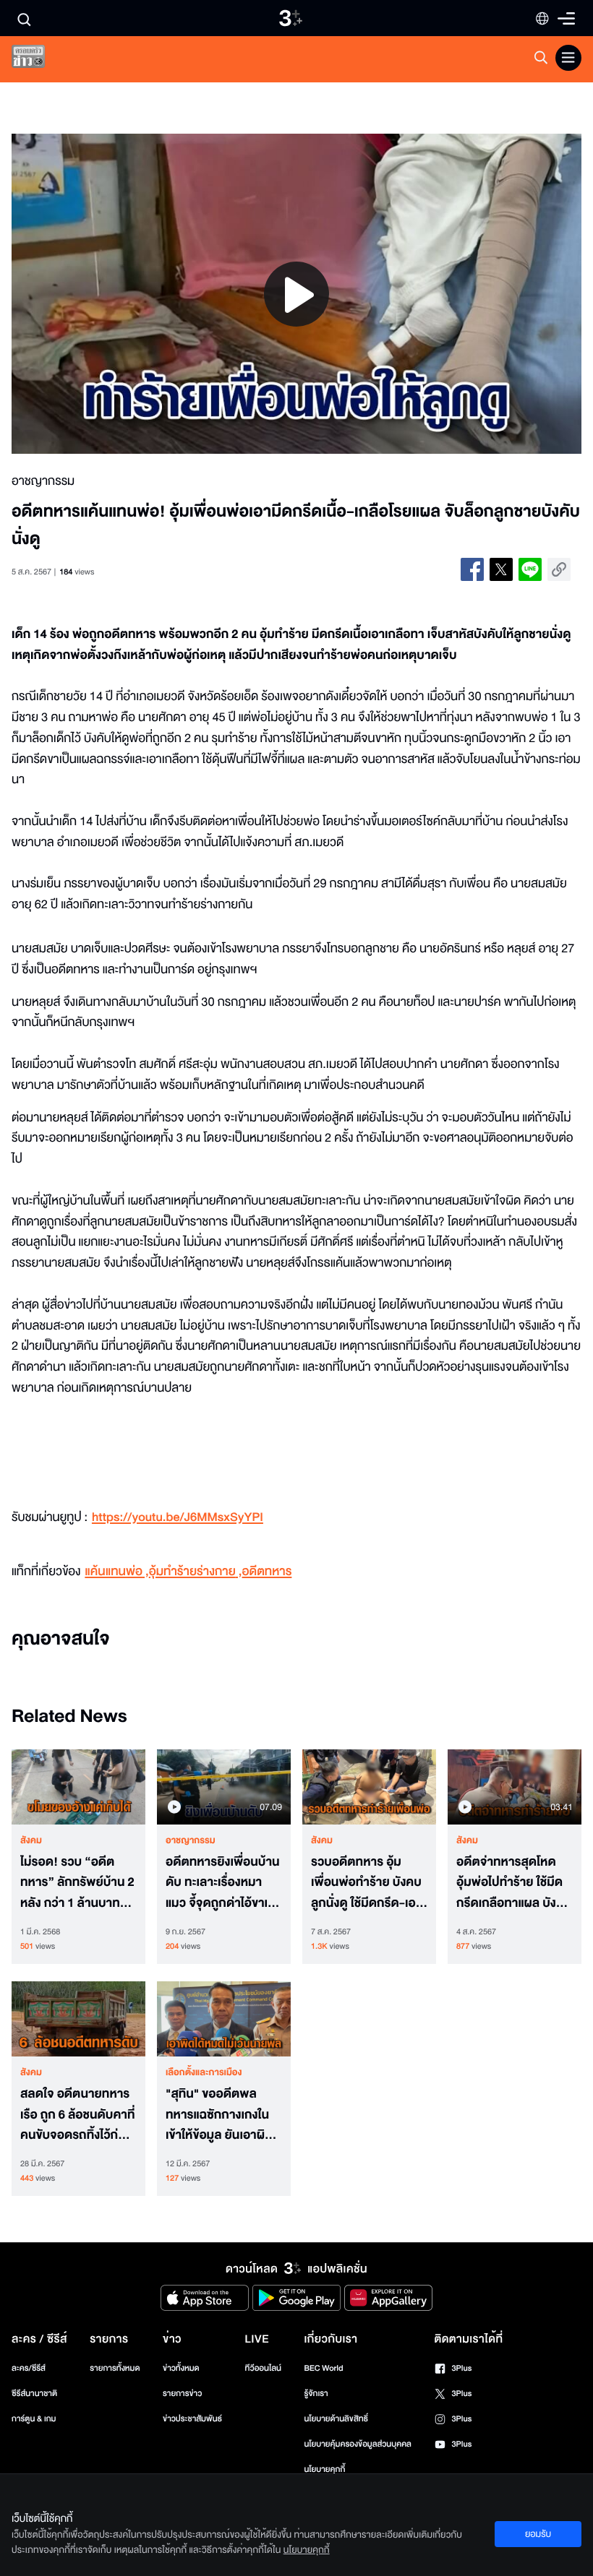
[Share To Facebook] (472, 569)
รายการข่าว (182, 2394)
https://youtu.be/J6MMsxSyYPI (178, 1518)
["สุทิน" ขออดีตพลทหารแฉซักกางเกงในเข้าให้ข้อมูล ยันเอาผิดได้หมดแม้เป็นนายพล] (224, 2019)
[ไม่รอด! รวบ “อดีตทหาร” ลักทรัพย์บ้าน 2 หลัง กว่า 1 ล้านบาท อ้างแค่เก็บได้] (78, 1787)
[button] (125, 294)
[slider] (296, 415)
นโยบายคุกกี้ (324, 2469)
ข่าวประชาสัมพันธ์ (192, 2419)
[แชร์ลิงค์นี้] (559, 569)
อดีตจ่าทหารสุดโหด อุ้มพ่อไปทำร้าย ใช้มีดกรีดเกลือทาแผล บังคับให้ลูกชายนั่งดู (514, 1883)
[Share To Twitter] (501, 569)
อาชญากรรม (191, 1840)
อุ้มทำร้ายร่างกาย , (196, 1572)
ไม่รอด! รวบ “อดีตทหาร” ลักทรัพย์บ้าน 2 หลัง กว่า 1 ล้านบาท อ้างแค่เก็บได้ (77, 1883)
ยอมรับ (538, 2534)
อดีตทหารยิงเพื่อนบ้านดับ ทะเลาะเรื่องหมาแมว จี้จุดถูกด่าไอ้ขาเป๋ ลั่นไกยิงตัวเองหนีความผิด (223, 1883)
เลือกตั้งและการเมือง (204, 2072)
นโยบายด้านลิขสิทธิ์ (336, 2419)
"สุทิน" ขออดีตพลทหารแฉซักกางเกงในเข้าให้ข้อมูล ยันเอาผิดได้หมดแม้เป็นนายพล (219, 2115)
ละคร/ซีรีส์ (29, 2368)
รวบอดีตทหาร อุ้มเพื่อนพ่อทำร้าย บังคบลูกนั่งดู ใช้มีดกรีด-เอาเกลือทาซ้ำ (366, 1883)
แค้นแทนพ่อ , (116, 1572)
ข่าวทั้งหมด (181, 2368)
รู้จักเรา (316, 2394)
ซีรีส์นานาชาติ (34, 2394)
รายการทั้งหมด (115, 2368)
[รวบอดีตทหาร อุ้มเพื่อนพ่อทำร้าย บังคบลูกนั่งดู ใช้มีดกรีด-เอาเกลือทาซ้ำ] (369, 1787)
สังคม (31, 1840)
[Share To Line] (530, 569)
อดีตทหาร (267, 1572)
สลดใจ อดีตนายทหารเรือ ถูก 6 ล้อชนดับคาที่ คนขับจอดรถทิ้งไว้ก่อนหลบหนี (77, 2115)
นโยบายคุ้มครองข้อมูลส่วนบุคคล (358, 2444)
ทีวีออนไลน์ (263, 2368)
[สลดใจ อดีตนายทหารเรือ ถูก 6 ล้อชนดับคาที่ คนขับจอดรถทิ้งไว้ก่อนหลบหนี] (78, 2019)
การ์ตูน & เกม (34, 2419)
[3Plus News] (40, 60)
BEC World (323, 2368)
